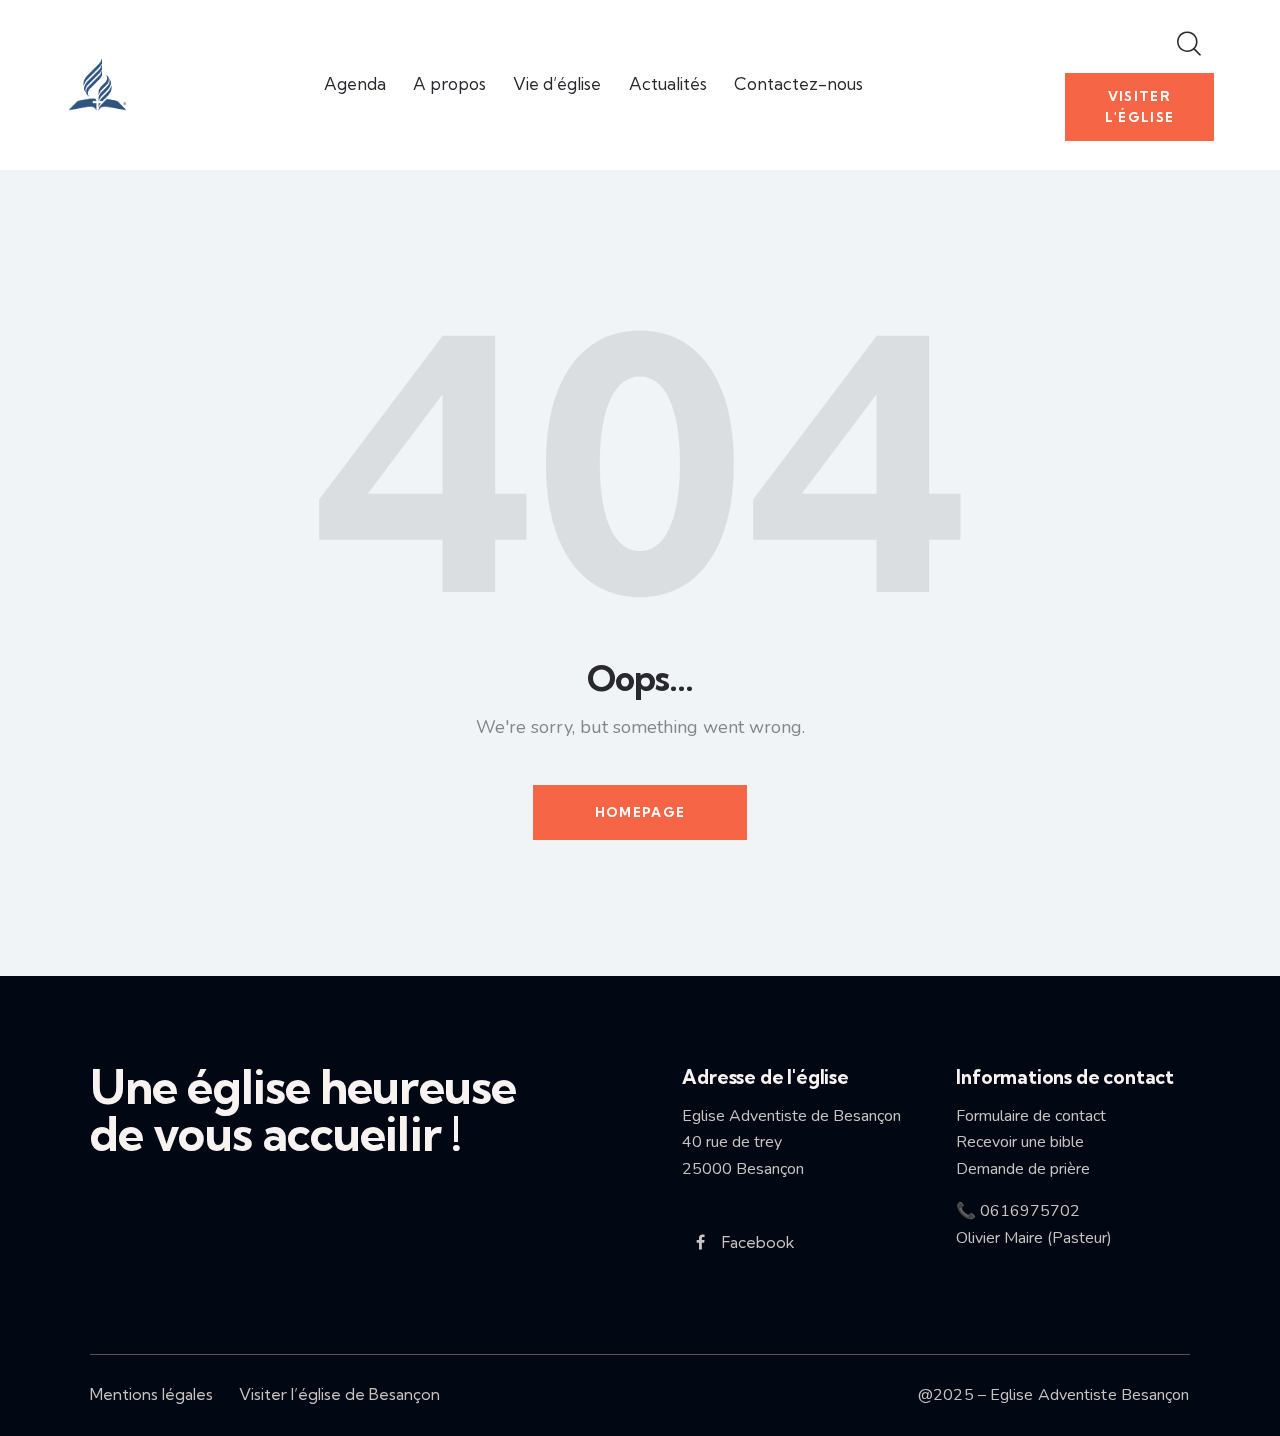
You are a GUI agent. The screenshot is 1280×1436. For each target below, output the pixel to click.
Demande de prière (1023, 1169)
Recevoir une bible (1028, 1142)
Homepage (640, 812)
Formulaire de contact (1031, 1116)
